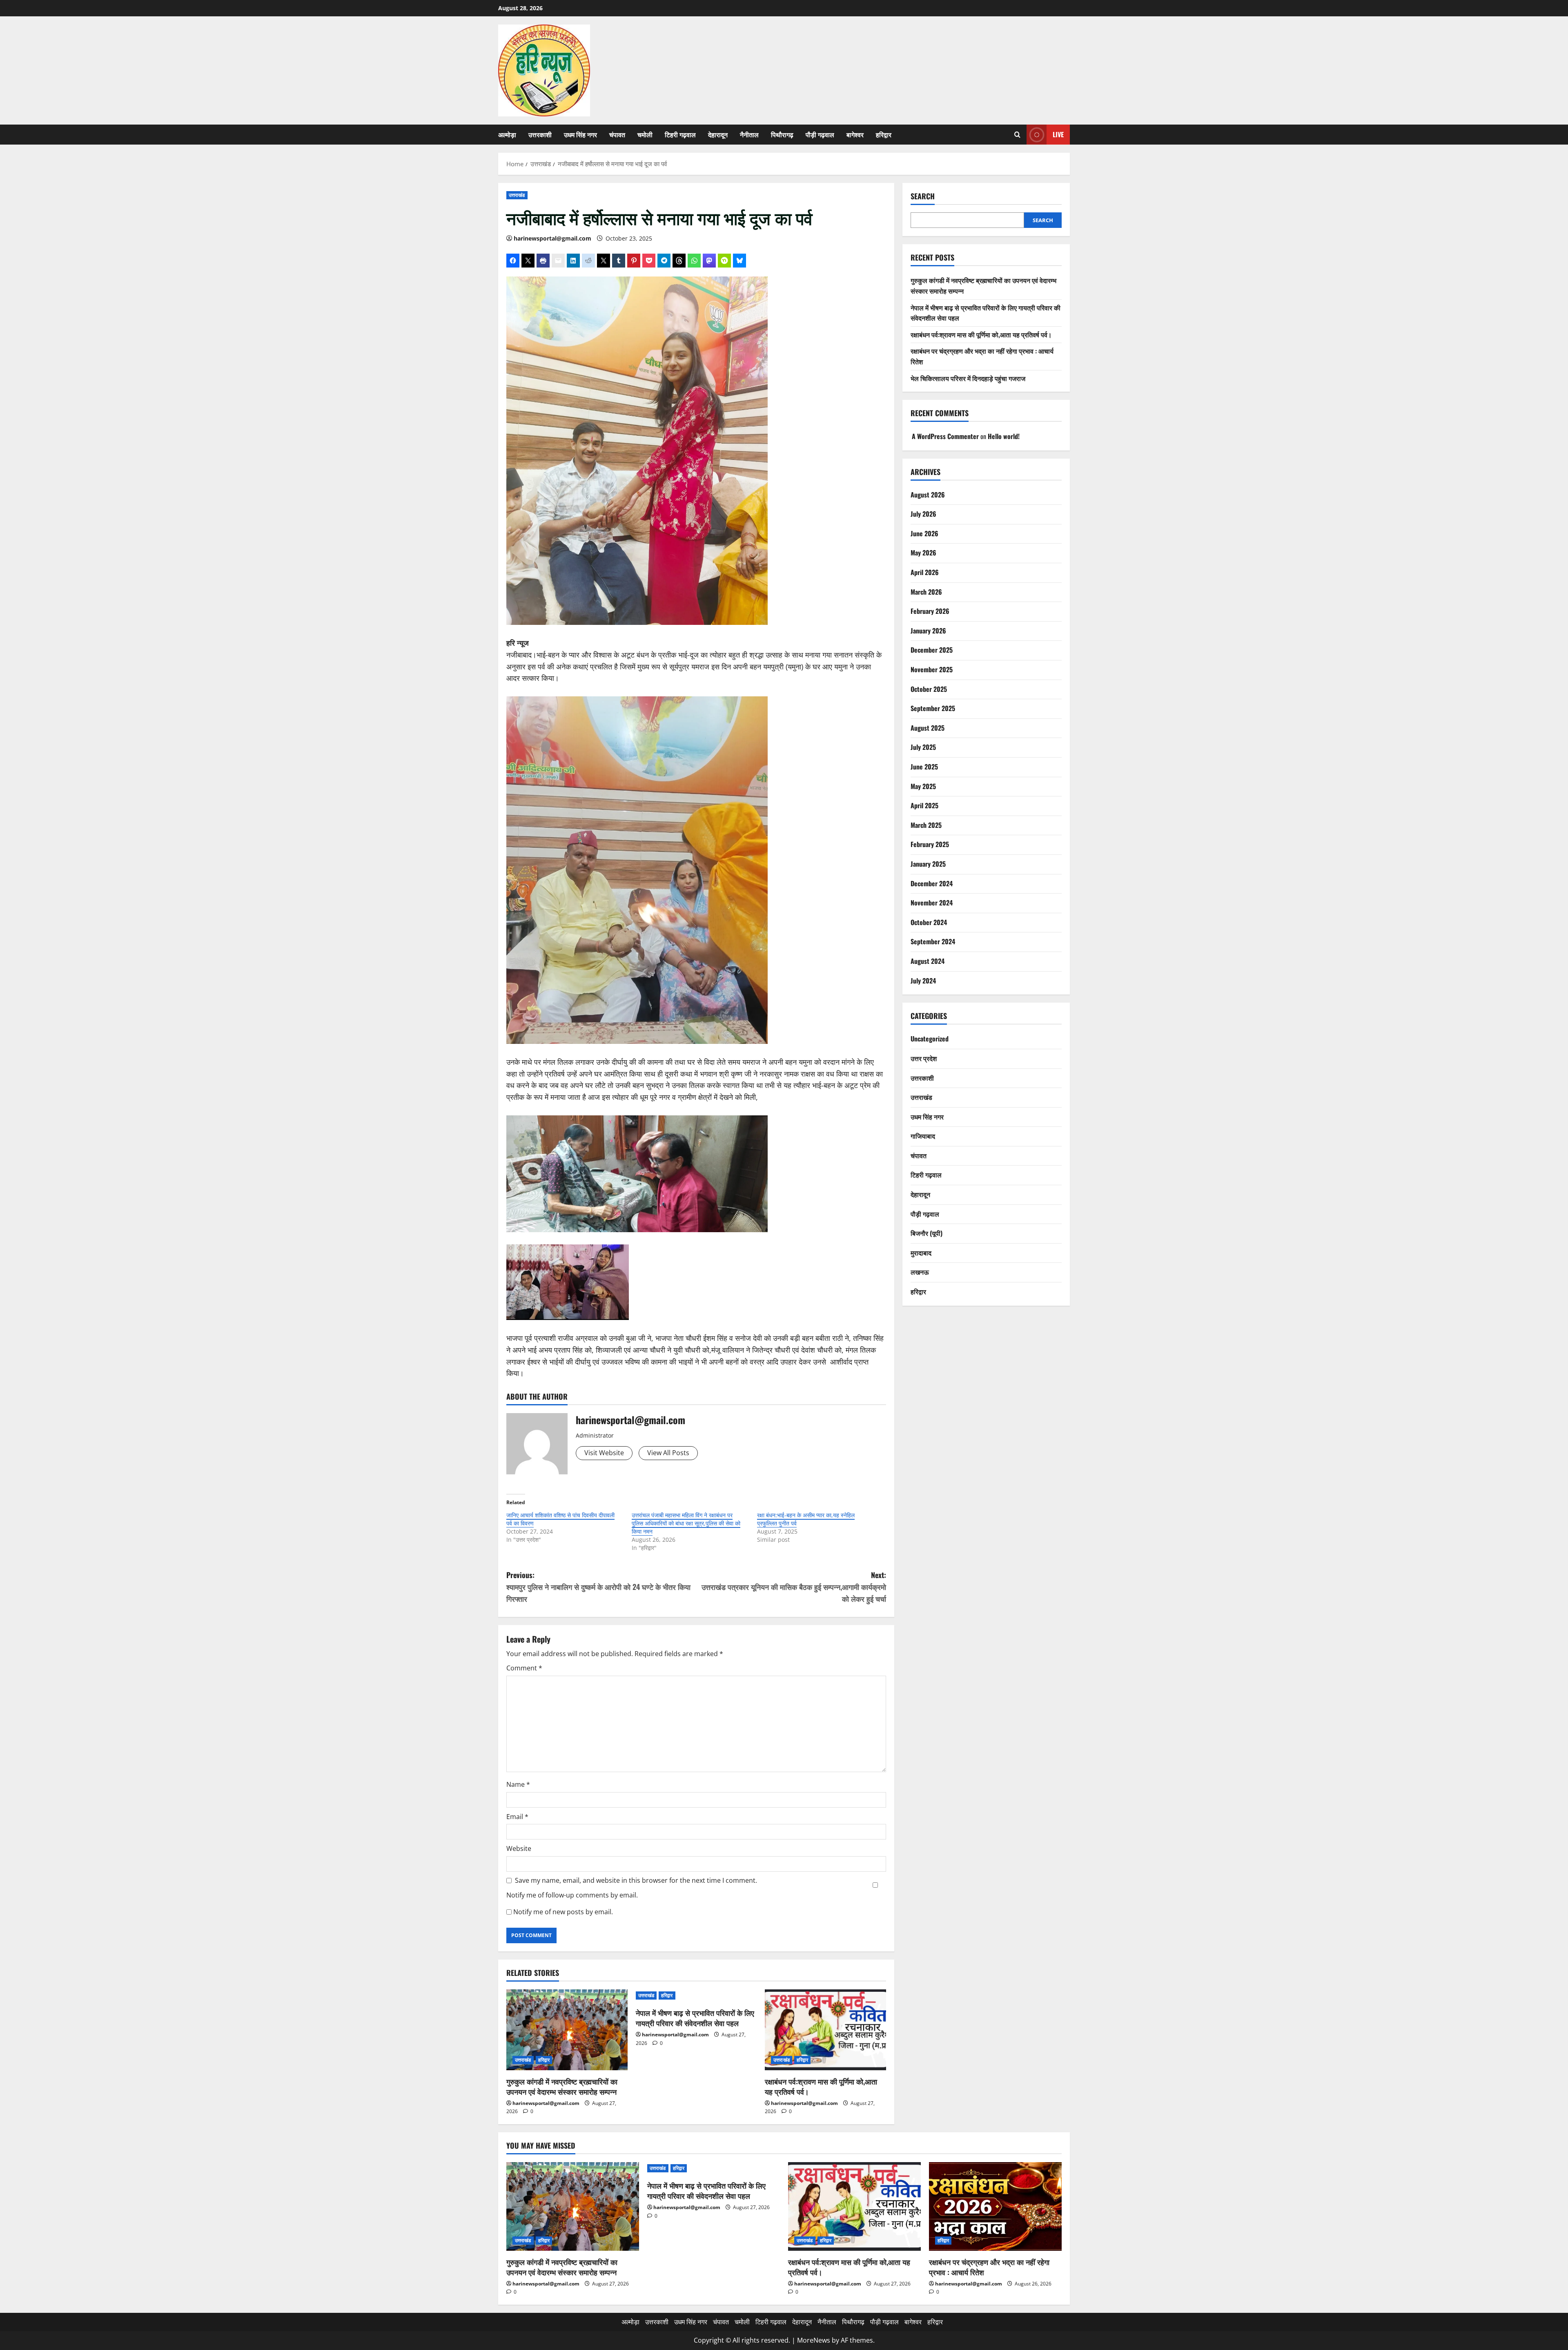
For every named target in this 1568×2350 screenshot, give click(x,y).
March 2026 (926, 592)
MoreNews (814, 2340)
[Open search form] (1017, 135)
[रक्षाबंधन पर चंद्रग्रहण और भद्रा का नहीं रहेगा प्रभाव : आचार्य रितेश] (995, 2206)
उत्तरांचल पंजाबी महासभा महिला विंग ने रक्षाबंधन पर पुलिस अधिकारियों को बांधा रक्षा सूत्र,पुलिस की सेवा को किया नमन (686, 1523)
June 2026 (924, 533)
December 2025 (932, 650)
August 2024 (928, 961)
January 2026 (928, 631)
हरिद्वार (884, 134)
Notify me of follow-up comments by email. (572, 1895)
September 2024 (933, 941)
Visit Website (604, 1453)
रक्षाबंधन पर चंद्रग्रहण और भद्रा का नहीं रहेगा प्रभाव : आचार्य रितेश (989, 2267)
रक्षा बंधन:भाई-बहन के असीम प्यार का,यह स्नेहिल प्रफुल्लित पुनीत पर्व (806, 1519)
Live (1058, 134)
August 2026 (928, 495)
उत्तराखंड (517, 195)
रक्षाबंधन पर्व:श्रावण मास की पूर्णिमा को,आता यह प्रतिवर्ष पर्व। (821, 2086)
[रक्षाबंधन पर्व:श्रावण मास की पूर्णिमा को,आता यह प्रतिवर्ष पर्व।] (825, 2030)
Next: (794, 1587)
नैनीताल (749, 134)
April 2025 (924, 805)
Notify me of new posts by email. (563, 1912)
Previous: (598, 1587)
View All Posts (668, 1453)
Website (519, 1848)
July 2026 (923, 514)
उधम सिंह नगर (580, 134)
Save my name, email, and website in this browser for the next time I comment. (636, 1880)
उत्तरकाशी (540, 134)
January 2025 (928, 864)
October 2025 (929, 689)
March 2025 (926, 825)
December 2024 (932, 883)
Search (923, 196)
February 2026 (930, 611)
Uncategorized (930, 1039)
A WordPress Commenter (945, 436)
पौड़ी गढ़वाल (820, 134)
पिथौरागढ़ (782, 134)
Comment (524, 1668)
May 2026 (923, 553)
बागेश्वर (855, 134)
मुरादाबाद (921, 1253)
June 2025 (924, 767)
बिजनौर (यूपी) (927, 1233)
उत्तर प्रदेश (924, 1058)
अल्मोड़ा (507, 134)
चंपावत (617, 134)
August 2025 (928, 728)
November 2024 (932, 903)
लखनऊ (920, 1272)
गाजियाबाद (923, 1136)
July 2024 (923, 981)
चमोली (645, 134)
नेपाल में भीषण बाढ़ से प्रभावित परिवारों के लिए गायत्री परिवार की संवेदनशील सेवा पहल (695, 2018)
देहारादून (718, 134)
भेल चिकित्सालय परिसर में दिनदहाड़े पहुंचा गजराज (968, 378)
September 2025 (933, 708)
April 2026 (925, 572)
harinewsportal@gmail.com (552, 238)
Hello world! (1004, 436)
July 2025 (923, 747)
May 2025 (923, 786)
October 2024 (929, 922)
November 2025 (932, 669)
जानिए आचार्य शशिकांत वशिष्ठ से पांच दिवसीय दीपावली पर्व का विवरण (560, 1519)
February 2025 (930, 844)
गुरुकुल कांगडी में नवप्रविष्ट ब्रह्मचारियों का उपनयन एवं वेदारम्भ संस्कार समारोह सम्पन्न (562, 2086)
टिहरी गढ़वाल (680, 134)
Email (517, 1817)
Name (518, 1784)
